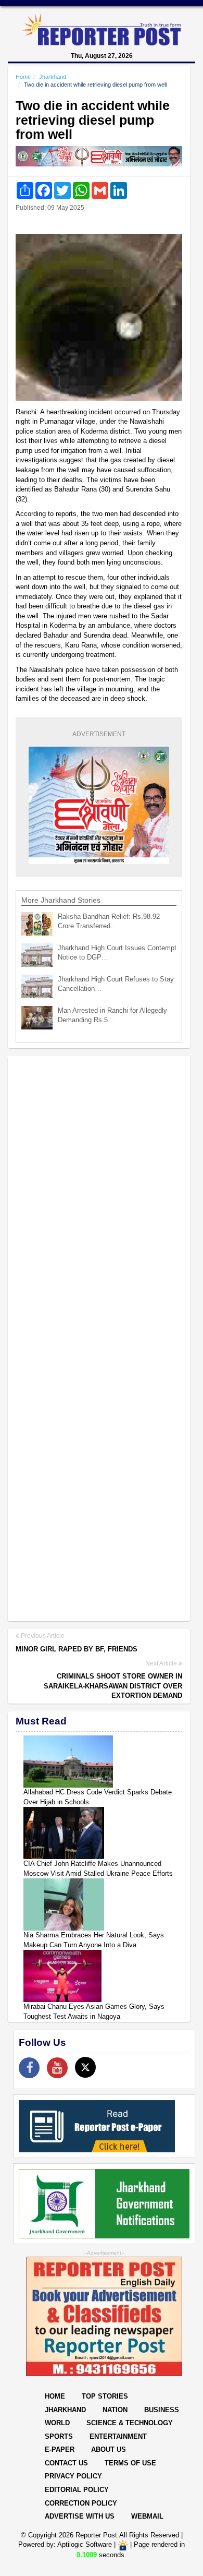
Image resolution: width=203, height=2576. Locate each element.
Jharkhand (53, 77)
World (57, 2423)
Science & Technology (130, 2423)
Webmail (147, 2516)
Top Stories (105, 2396)
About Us (109, 2449)
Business (162, 2410)
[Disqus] (99, 1199)
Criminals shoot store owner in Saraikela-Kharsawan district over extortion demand (113, 1686)
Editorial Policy (77, 2490)
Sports (59, 2436)
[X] (85, 2067)
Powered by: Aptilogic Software (65, 2545)
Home (23, 77)
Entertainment (118, 2436)
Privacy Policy (73, 2476)
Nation (115, 2410)
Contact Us (66, 2463)
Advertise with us (80, 2516)
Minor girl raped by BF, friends (77, 1649)
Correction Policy (81, 2503)
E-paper (60, 2449)
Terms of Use (130, 2463)
